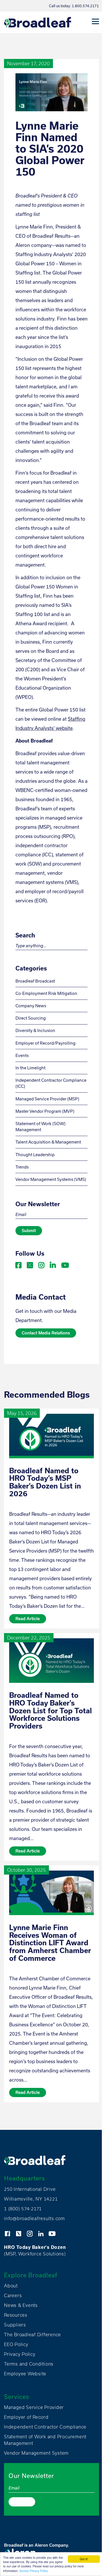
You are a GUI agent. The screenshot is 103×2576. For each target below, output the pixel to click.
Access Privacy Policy (34, 2571)
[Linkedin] (53, 1264)
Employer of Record (26, 2417)
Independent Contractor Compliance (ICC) (51, 1083)
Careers (13, 2295)
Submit (29, 1231)
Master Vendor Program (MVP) (45, 1111)
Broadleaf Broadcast (35, 981)
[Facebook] (19, 1264)
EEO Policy (16, 2344)
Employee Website (25, 2374)
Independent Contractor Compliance (45, 2427)
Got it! (84, 2559)
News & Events (21, 2305)
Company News (31, 1006)
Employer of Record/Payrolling (45, 1043)
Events (22, 1055)
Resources (16, 2315)
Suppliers (15, 2325)
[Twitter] (30, 1264)
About (11, 2286)
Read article (28, 1619)
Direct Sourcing (31, 1018)
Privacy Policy (20, 2354)
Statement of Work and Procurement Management (45, 2440)
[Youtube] (65, 1264)
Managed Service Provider (34, 2407)
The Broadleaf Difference (32, 2335)
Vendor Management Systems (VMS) (51, 1179)
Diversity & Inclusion (35, 1030)
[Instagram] (42, 1264)
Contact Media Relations (46, 1333)
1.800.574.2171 (85, 6)
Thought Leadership (35, 1155)
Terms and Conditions (29, 2364)
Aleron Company (51, 2545)
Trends (22, 1167)
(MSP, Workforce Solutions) (35, 2250)
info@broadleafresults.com (34, 2218)
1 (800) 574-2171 (23, 2209)
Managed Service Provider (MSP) (47, 1099)
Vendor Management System (36, 2453)
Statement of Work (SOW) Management (40, 1127)
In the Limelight (30, 1068)
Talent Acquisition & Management (48, 1142)
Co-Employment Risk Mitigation (46, 993)
